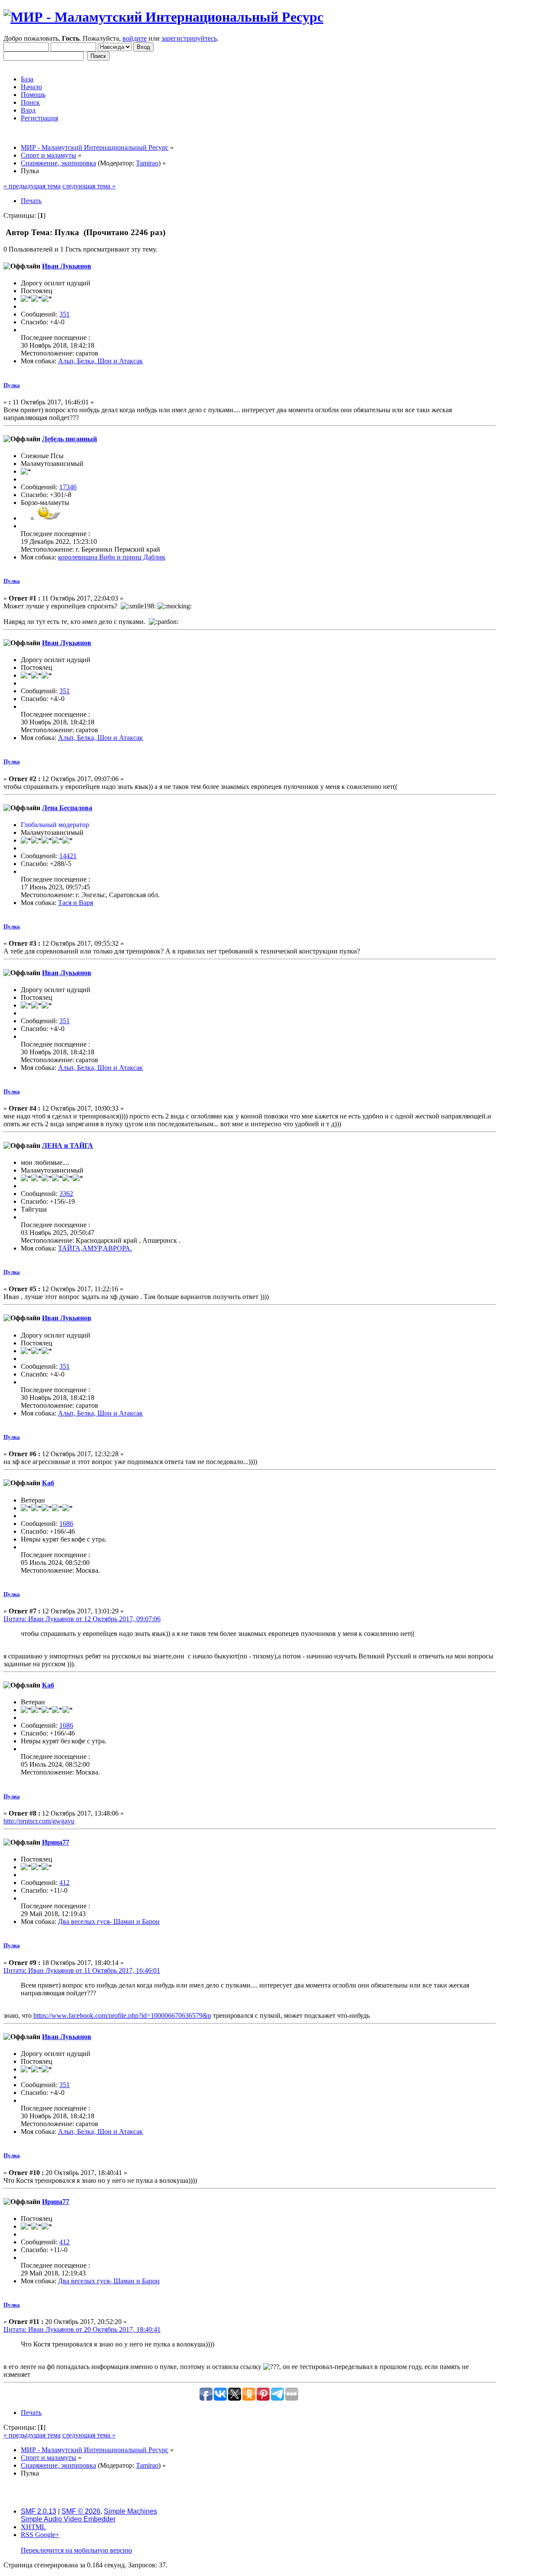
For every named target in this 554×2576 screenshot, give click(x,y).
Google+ (47, 2535)
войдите (135, 38)
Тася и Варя (76, 903)
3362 (66, 1194)
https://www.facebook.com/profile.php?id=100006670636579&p (122, 2015)
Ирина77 (56, 1842)
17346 (68, 487)
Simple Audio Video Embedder (68, 2519)
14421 (68, 856)
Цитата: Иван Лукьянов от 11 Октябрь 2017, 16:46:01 (82, 1970)
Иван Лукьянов (67, 266)
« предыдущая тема (32, 186)
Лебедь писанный (69, 439)
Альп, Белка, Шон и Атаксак (100, 361)
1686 (66, 1524)
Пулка (12, 385)
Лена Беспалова (67, 808)
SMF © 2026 (81, 2511)
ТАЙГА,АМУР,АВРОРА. (95, 1248)
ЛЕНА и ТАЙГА (68, 1146)
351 (64, 314)
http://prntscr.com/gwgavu (39, 1821)
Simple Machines (130, 2511)
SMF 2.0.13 (39, 2511)
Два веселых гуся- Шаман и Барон (109, 1921)
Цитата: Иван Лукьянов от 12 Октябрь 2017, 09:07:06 (82, 1619)
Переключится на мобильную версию (76, 2550)
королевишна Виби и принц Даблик (112, 557)
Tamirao (147, 163)
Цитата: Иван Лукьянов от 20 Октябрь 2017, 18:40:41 (82, 2329)
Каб (48, 1483)
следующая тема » (89, 186)
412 (64, 1883)
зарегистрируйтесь (189, 38)
